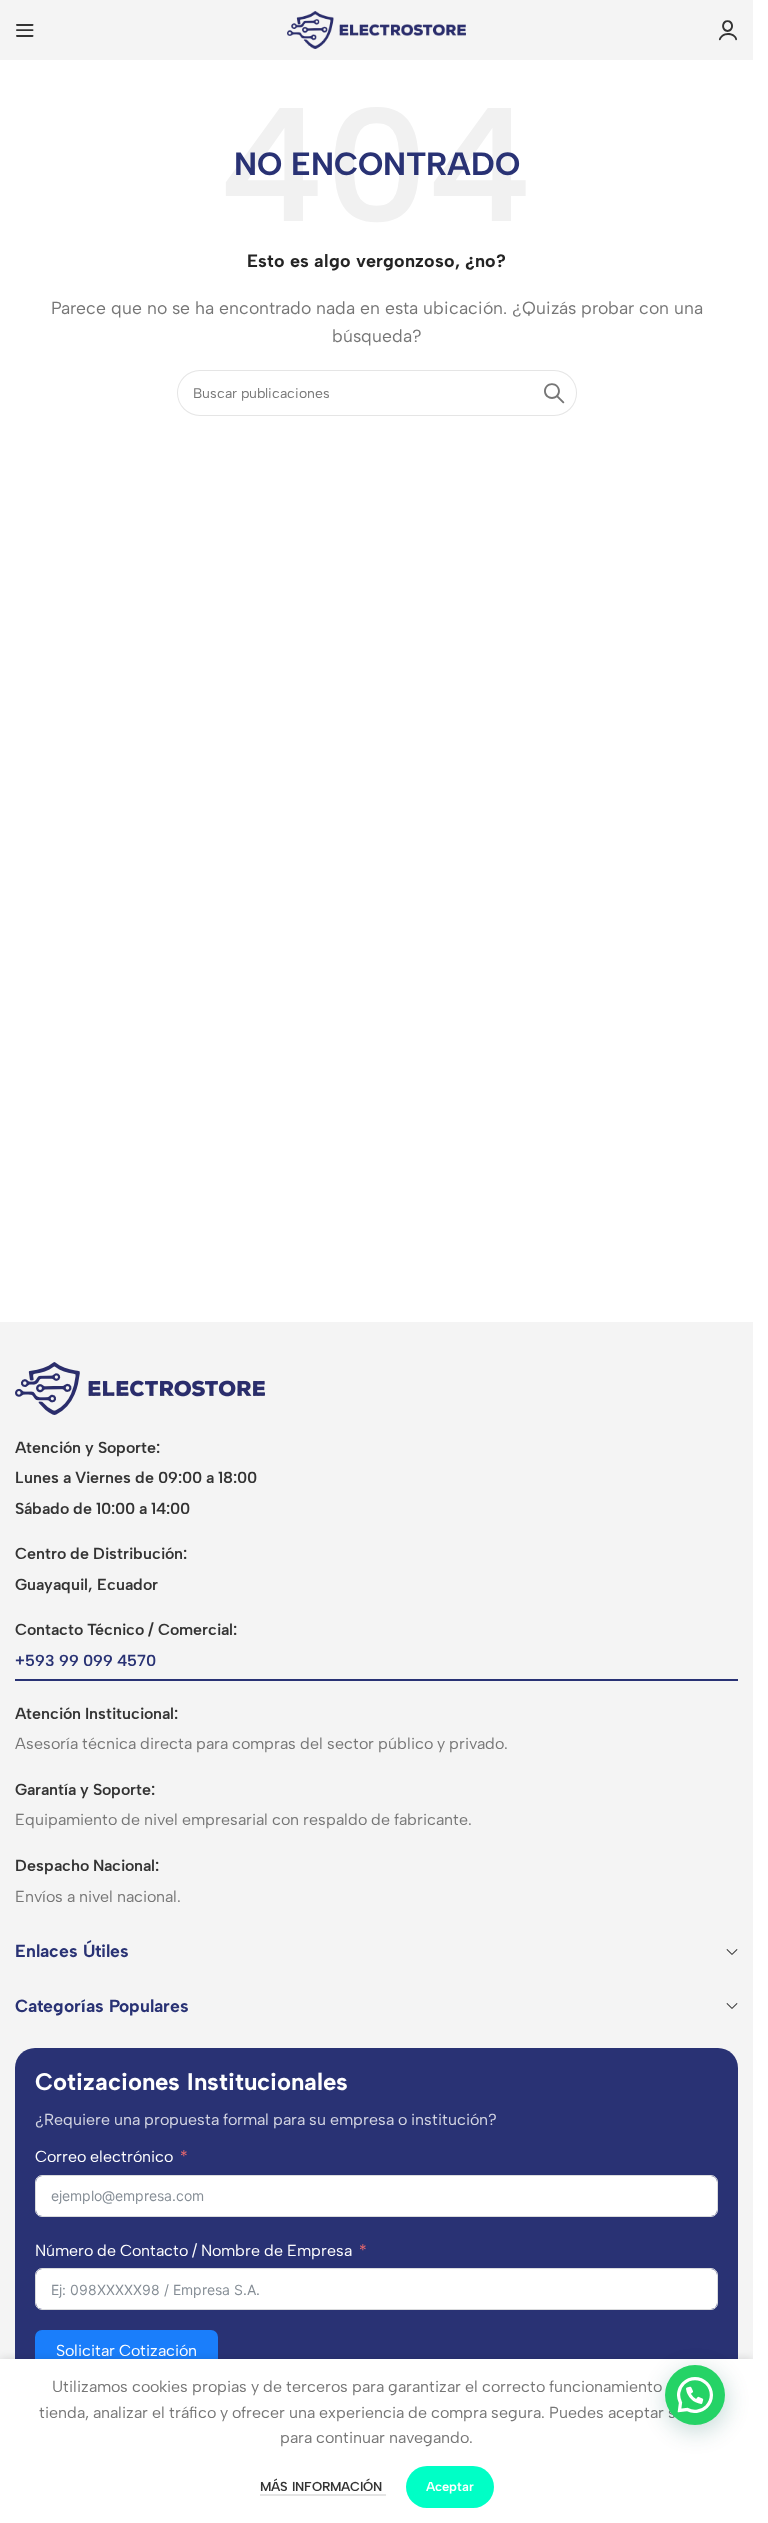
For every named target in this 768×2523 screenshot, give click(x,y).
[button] (695, 2395)
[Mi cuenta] (728, 30)
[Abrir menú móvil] (25, 30)
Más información (323, 2486)
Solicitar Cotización (126, 2350)
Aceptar (450, 2486)
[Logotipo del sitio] (377, 28)
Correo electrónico (104, 2156)
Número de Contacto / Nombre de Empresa (193, 2250)
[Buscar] (554, 393)
